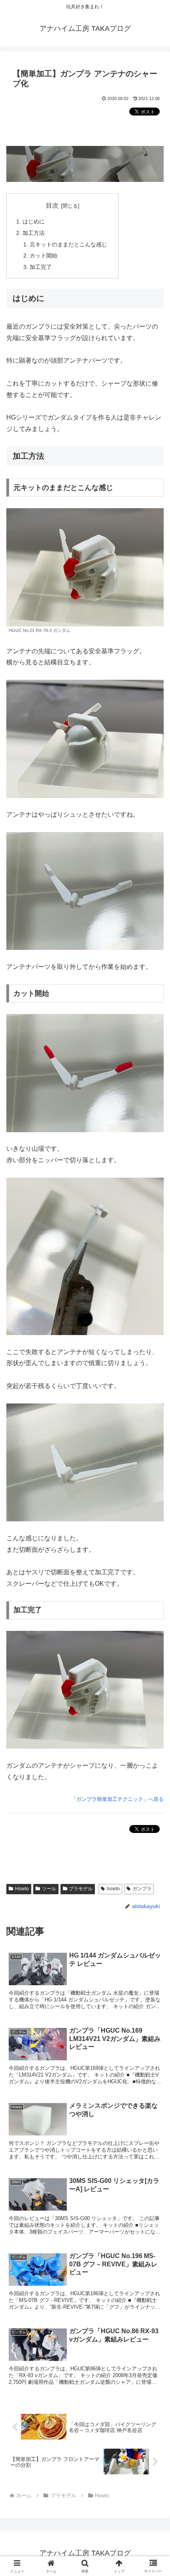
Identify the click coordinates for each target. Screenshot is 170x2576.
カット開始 (43, 255)
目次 (52, 205)
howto (113, 1889)
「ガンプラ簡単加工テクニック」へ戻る (117, 1799)
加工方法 (34, 233)
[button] (154, 1579)
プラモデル (81, 1889)
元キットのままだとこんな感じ (68, 244)
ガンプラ (142, 1889)
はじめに (34, 221)
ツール (49, 1889)
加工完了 (41, 267)
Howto (22, 1889)
